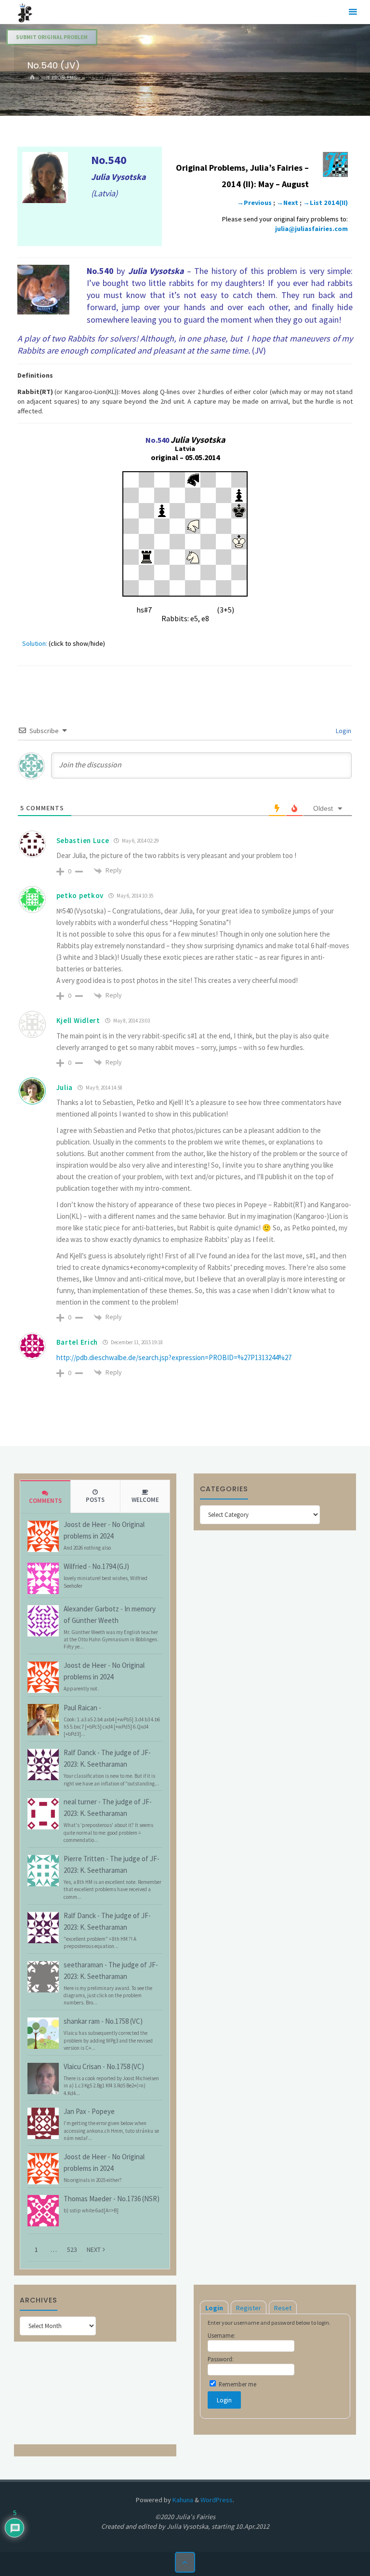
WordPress (217, 2500)
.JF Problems (60, 78)
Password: (221, 2359)
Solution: (35, 643)
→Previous (254, 203)
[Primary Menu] (353, 12)
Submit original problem (52, 37)
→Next (287, 203)
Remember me (237, 2384)
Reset (283, 2308)
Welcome (145, 1500)
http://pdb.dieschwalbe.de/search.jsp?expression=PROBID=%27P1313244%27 (174, 1357)
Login (343, 731)
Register (249, 2308)
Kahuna (182, 2500)
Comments (45, 1501)
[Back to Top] (185, 2562)
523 (72, 2249)
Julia (65, 1087)
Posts (95, 1500)
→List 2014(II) (325, 203)
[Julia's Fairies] (25, 12)
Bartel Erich (77, 1342)
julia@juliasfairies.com (311, 229)
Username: (221, 2335)
